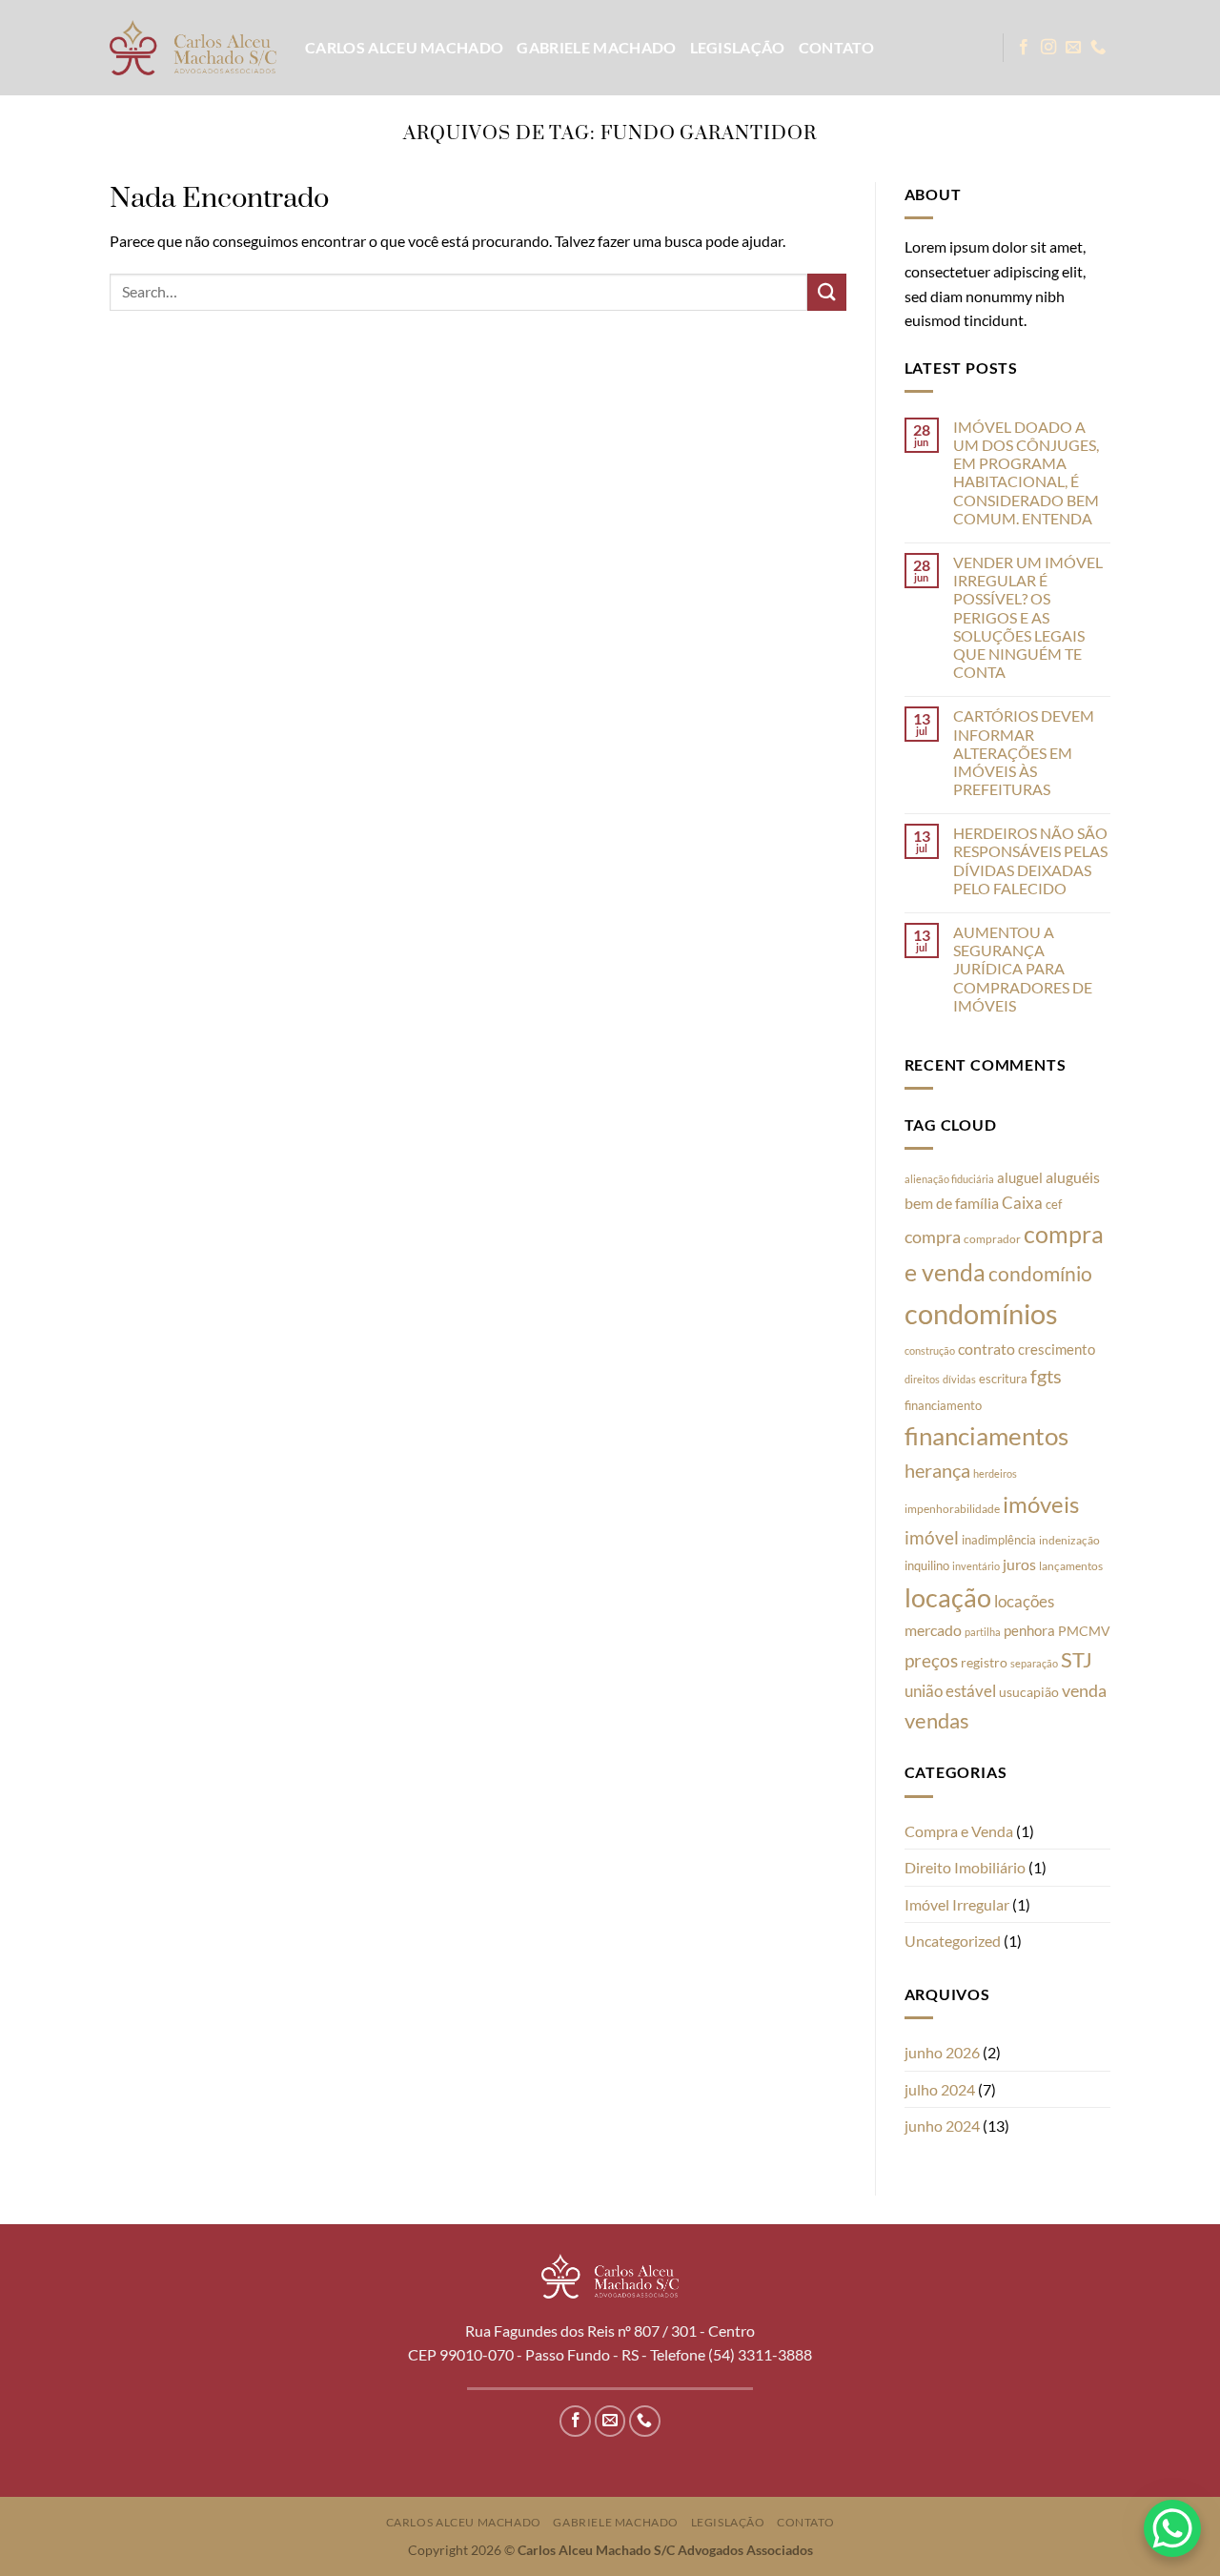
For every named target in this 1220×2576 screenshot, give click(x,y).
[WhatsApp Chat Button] (1172, 2528)
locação (948, 1597)
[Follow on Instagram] (1048, 48)
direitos (922, 1379)
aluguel (1020, 1177)
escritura (1003, 1379)
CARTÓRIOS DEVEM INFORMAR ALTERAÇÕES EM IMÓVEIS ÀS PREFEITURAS (1024, 752)
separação (1034, 1663)
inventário (976, 1566)
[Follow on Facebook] (1024, 48)
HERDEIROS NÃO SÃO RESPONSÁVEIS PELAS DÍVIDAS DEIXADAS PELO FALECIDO (1030, 860)
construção (930, 1350)
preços (931, 1661)
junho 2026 (942, 2052)
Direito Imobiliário (965, 1867)
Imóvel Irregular (957, 1904)
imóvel (932, 1537)
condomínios (981, 1313)
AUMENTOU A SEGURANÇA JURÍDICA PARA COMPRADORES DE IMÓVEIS (1023, 969)
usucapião (1029, 1692)
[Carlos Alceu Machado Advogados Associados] (193, 47)
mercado (933, 1630)
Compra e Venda (959, 1831)
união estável (950, 1691)
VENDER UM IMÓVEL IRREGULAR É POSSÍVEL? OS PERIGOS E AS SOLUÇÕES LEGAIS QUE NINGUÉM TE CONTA (1028, 617)
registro (984, 1663)
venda (1084, 1690)
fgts (1046, 1376)
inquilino (927, 1565)
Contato (836, 47)
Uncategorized (953, 1941)
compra (933, 1237)
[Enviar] (826, 292)
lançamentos (1071, 1566)
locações (1024, 1601)
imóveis (1041, 1504)
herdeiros (995, 1473)
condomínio (1040, 1274)
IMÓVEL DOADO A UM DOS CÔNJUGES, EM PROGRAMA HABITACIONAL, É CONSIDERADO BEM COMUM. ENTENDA (1026, 472)
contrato (986, 1349)
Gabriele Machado (596, 47)
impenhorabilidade (952, 1509)
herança (937, 1470)
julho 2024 (940, 2089)
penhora (1029, 1630)
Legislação (738, 47)
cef (1054, 1204)
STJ (1077, 1659)
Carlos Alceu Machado (404, 47)
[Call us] (1098, 48)
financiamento (943, 1405)
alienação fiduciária (949, 1179)
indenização (1069, 1540)
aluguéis (1073, 1177)
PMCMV (1084, 1631)
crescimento (1057, 1349)
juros (1019, 1564)
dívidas (959, 1379)
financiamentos (986, 1436)
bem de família (952, 1203)
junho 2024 (942, 2126)
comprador (992, 1239)
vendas (937, 1721)
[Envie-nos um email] (1073, 48)
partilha (983, 1632)
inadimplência (999, 1540)
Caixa (1022, 1203)
